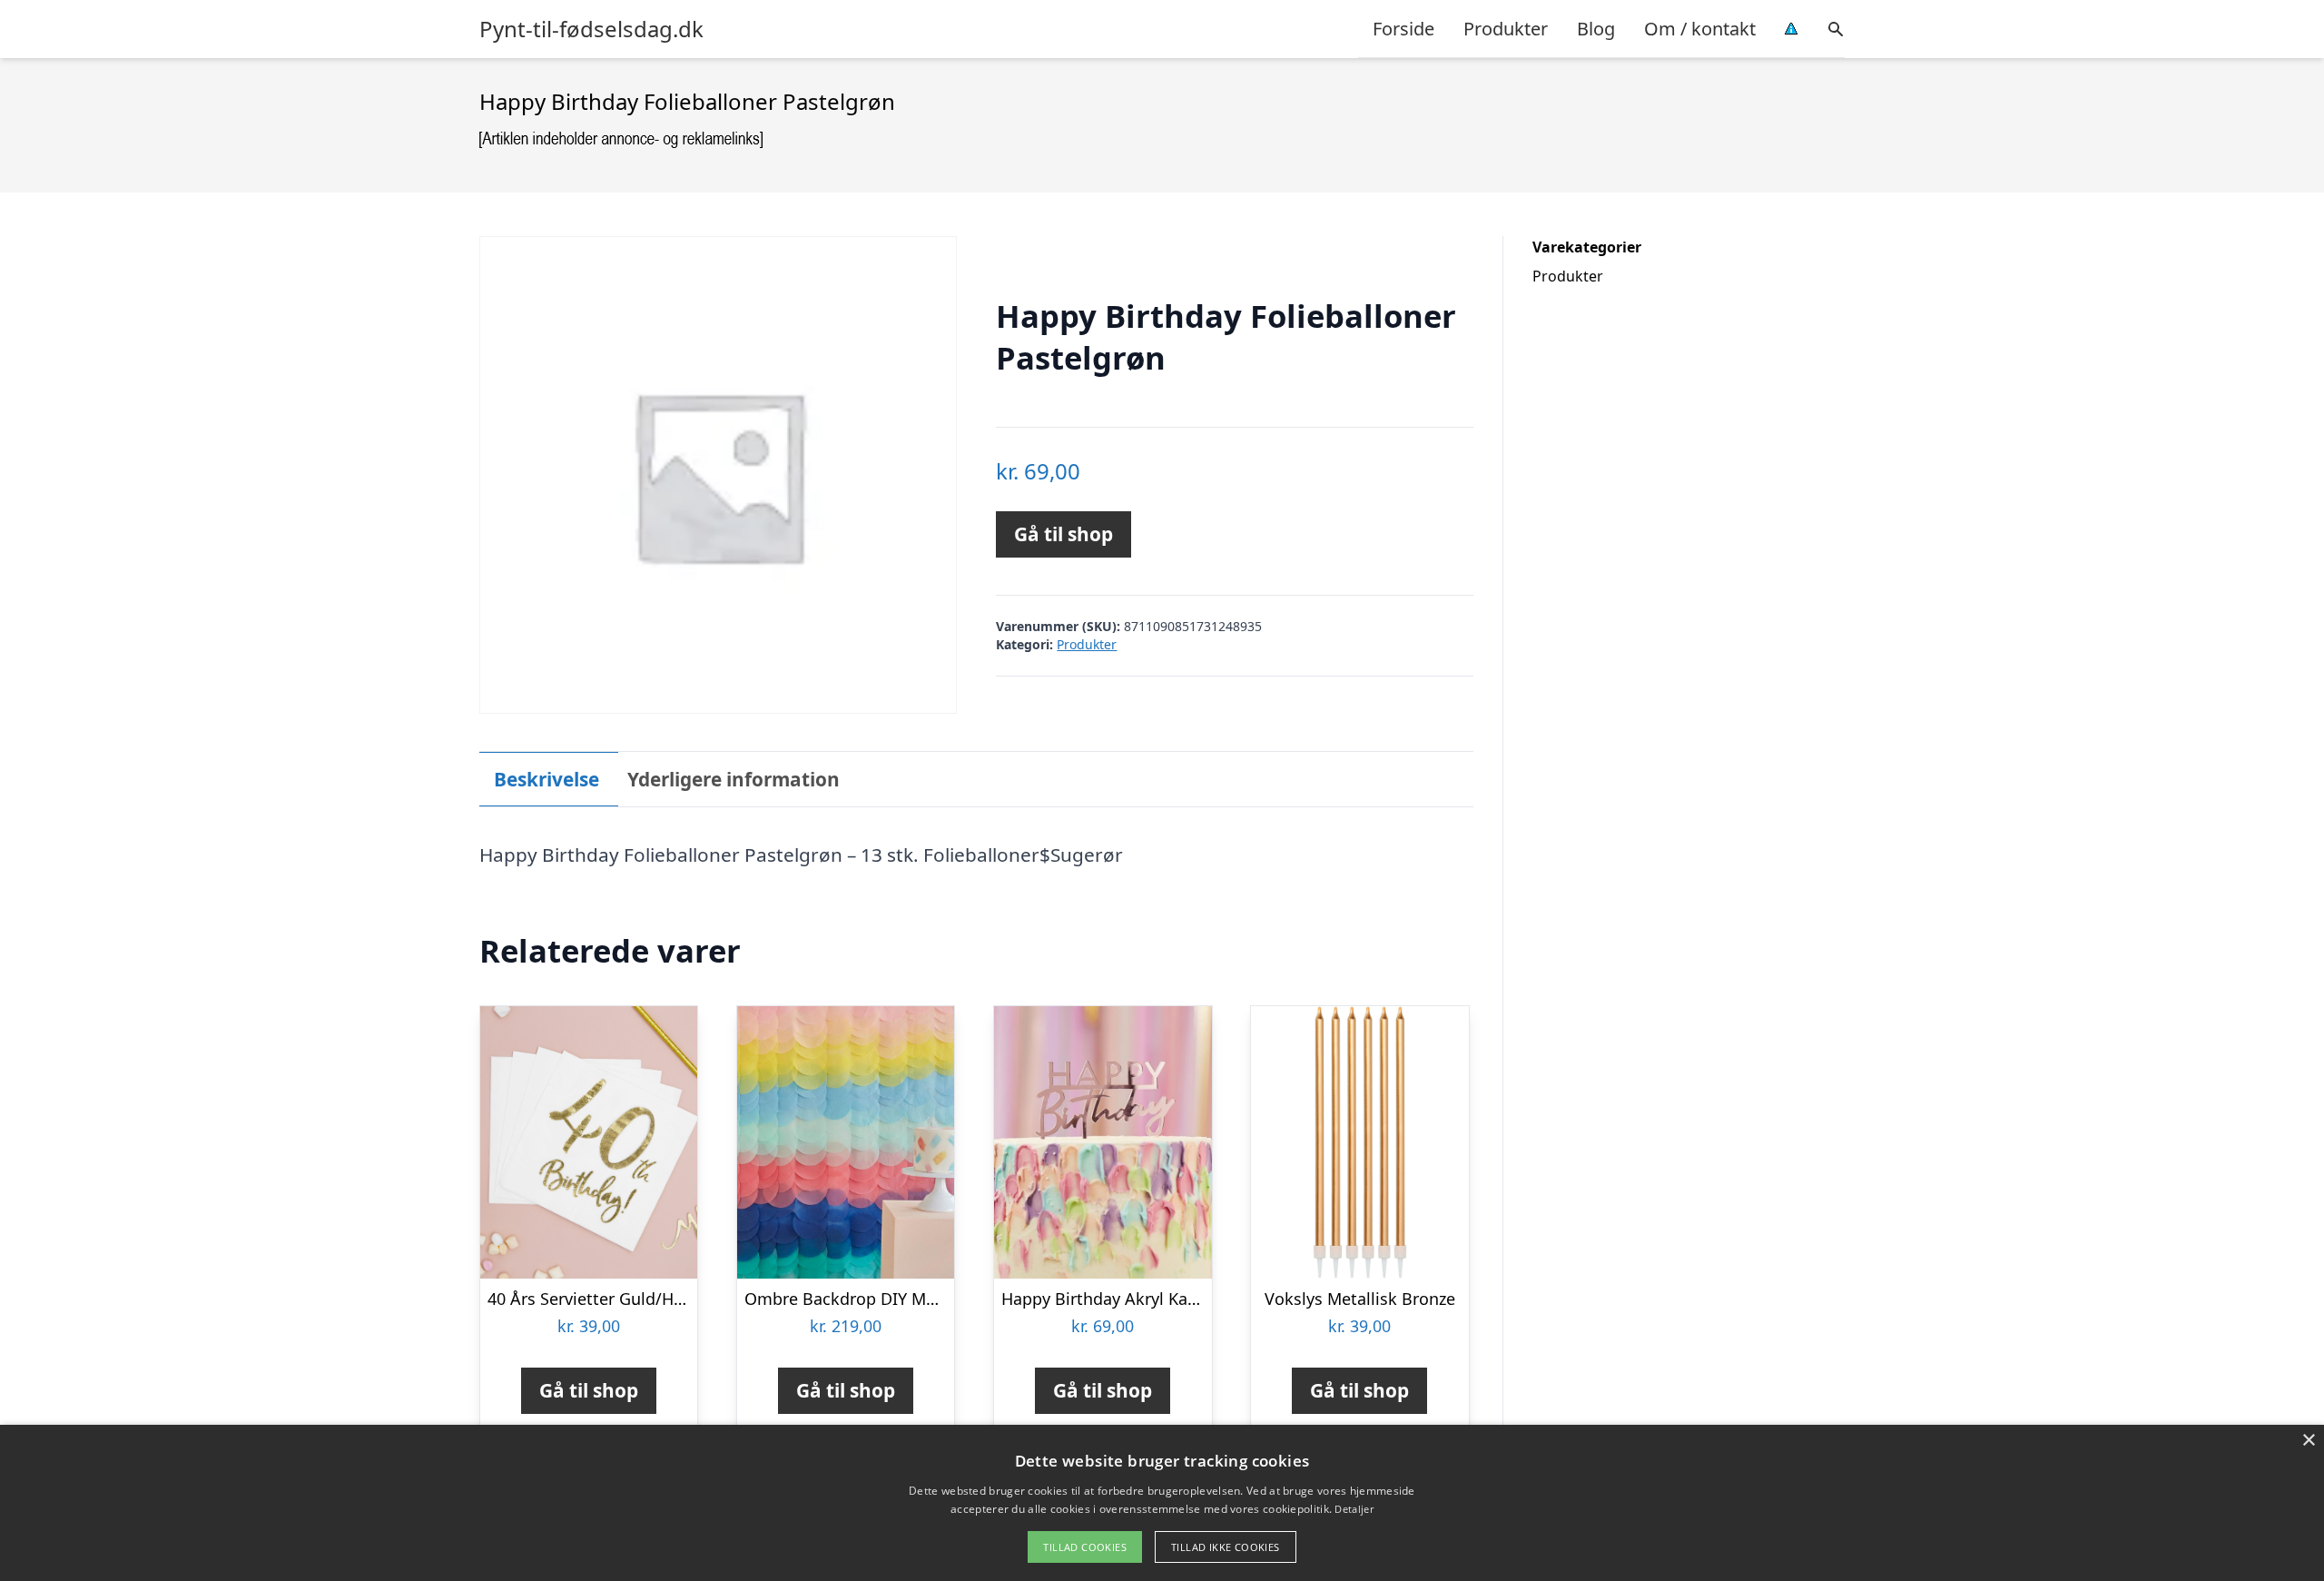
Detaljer (1354, 1509)
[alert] (1162, 1503)
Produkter (1506, 29)
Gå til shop (1064, 534)
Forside (1403, 29)
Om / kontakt (1700, 29)
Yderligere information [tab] (734, 779)
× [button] (2308, 1441)
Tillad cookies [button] (1085, 1547)
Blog (1596, 29)
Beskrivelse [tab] (547, 779)
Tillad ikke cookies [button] (1226, 1547)
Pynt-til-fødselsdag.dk (591, 29)
